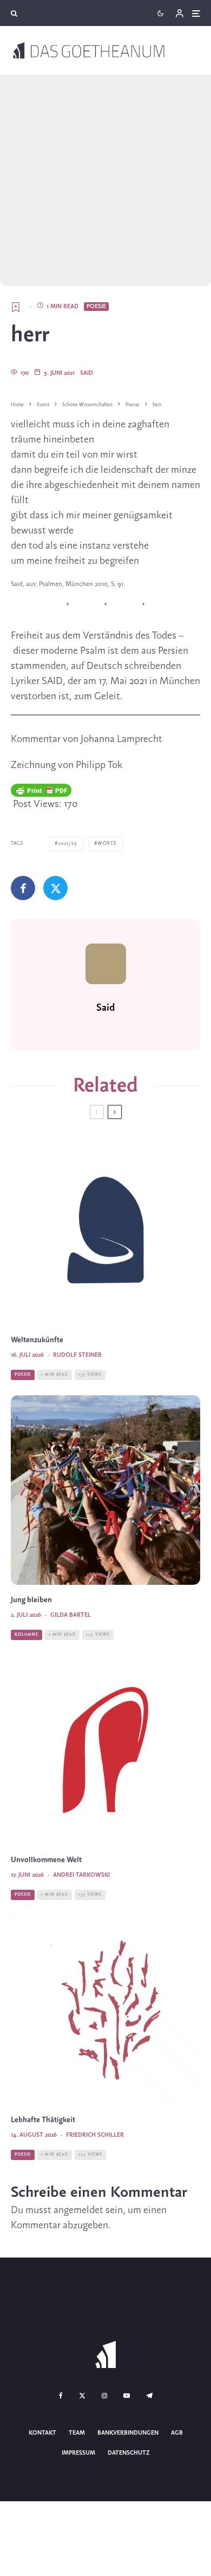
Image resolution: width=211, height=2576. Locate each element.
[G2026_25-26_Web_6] (105, 1750)
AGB (177, 2433)
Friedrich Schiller (95, 2135)
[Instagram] (104, 2396)
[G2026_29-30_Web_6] (105, 1230)
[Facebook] (61, 2396)
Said (87, 373)
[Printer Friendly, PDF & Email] (41, 790)
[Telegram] (149, 2396)
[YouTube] (127, 2396)
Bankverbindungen (128, 2433)
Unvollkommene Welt (46, 1860)
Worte (107, 844)
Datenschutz (129, 2453)
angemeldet (78, 2210)
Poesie (96, 307)
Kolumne (27, 1635)
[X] (82, 2396)
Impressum (78, 2453)
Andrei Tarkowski (81, 1875)
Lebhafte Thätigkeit (43, 2120)
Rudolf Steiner (77, 1355)
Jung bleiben (31, 1600)
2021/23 (67, 844)
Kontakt (42, 2433)
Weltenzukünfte (37, 1340)
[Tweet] (55, 888)
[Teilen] (23, 888)
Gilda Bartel (71, 1615)
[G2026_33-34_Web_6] (105, 2010)
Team (77, 2433)
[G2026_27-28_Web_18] (105, 1490)
